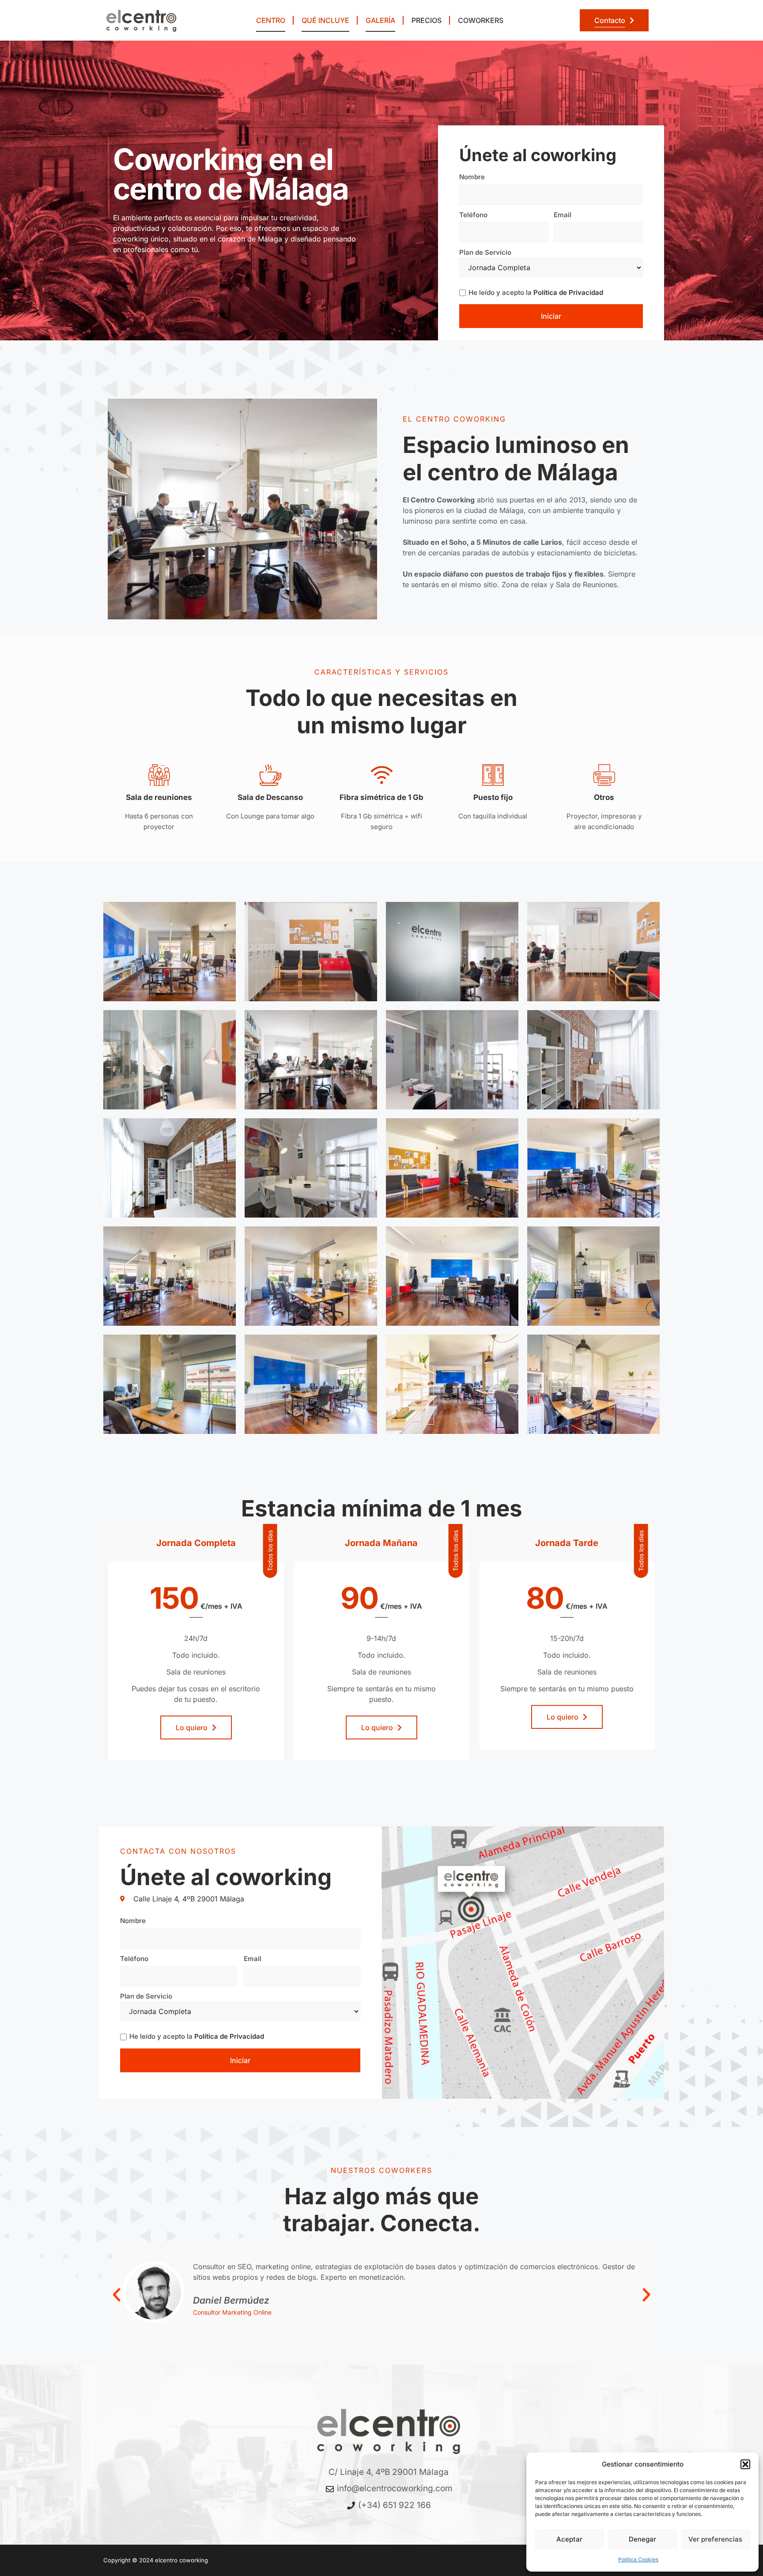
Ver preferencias (715, 2539)
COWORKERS (481, 20)
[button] (745, 2464)
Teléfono (473, 215)
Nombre (472, 177)
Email (563, 215)
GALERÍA (380, 20)
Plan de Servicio (485, 252)
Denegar (642, 2539)
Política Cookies (638, 2559)
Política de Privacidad (568, 292)
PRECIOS (427, 20)
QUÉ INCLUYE (325, 20)
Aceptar (569, 2539)
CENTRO (271, 20)
